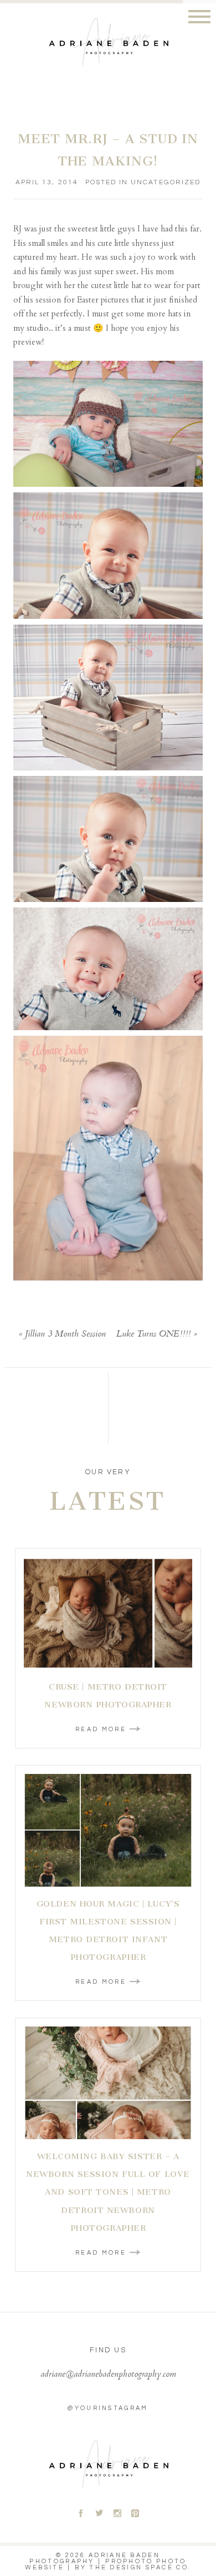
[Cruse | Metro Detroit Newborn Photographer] (108, 1613)
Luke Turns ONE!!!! (153, 1335)
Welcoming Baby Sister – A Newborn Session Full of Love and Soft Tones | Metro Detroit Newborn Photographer (108, 2192)
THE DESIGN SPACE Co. (140, 2567)
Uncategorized (166, 182)
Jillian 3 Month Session (65, 1335)
